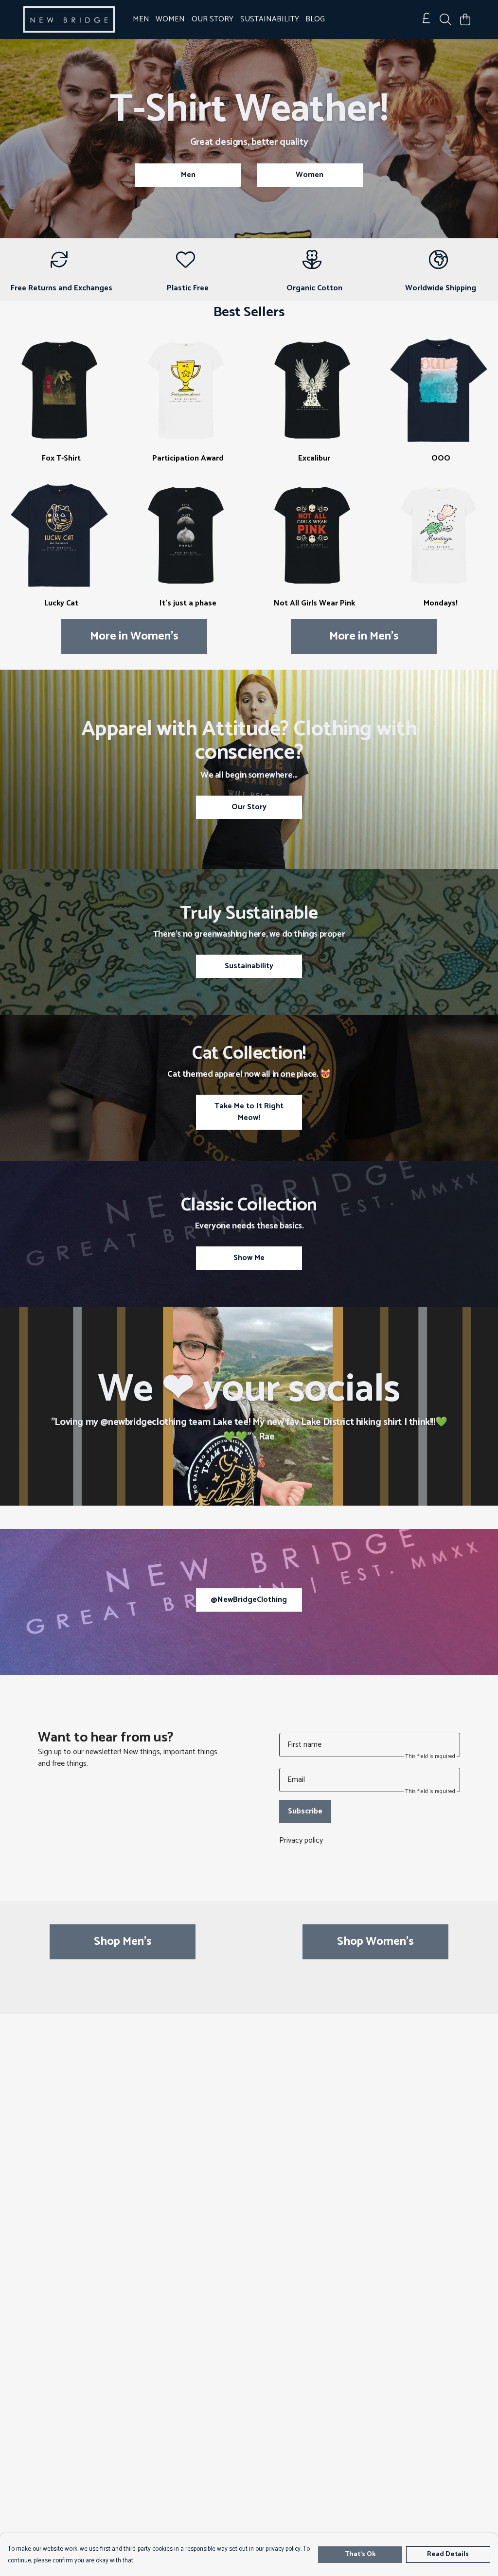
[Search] (445, 19)
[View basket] (465, 19)
